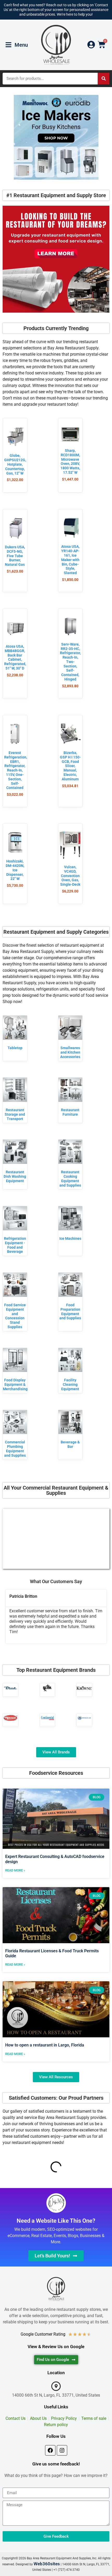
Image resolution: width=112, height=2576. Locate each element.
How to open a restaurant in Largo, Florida (45, 2045)
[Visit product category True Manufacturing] (11, 1688)
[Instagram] (62, 2450)
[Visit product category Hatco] (11, 1718)
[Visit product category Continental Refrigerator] (48, 1718)
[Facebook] (50, 2450)
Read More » (15, 1870)
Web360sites (47, 2564)
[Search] (104, 79)
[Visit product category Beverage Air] (84, 1718)
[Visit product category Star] (48, 1688)
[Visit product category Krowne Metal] (84, 1688)
